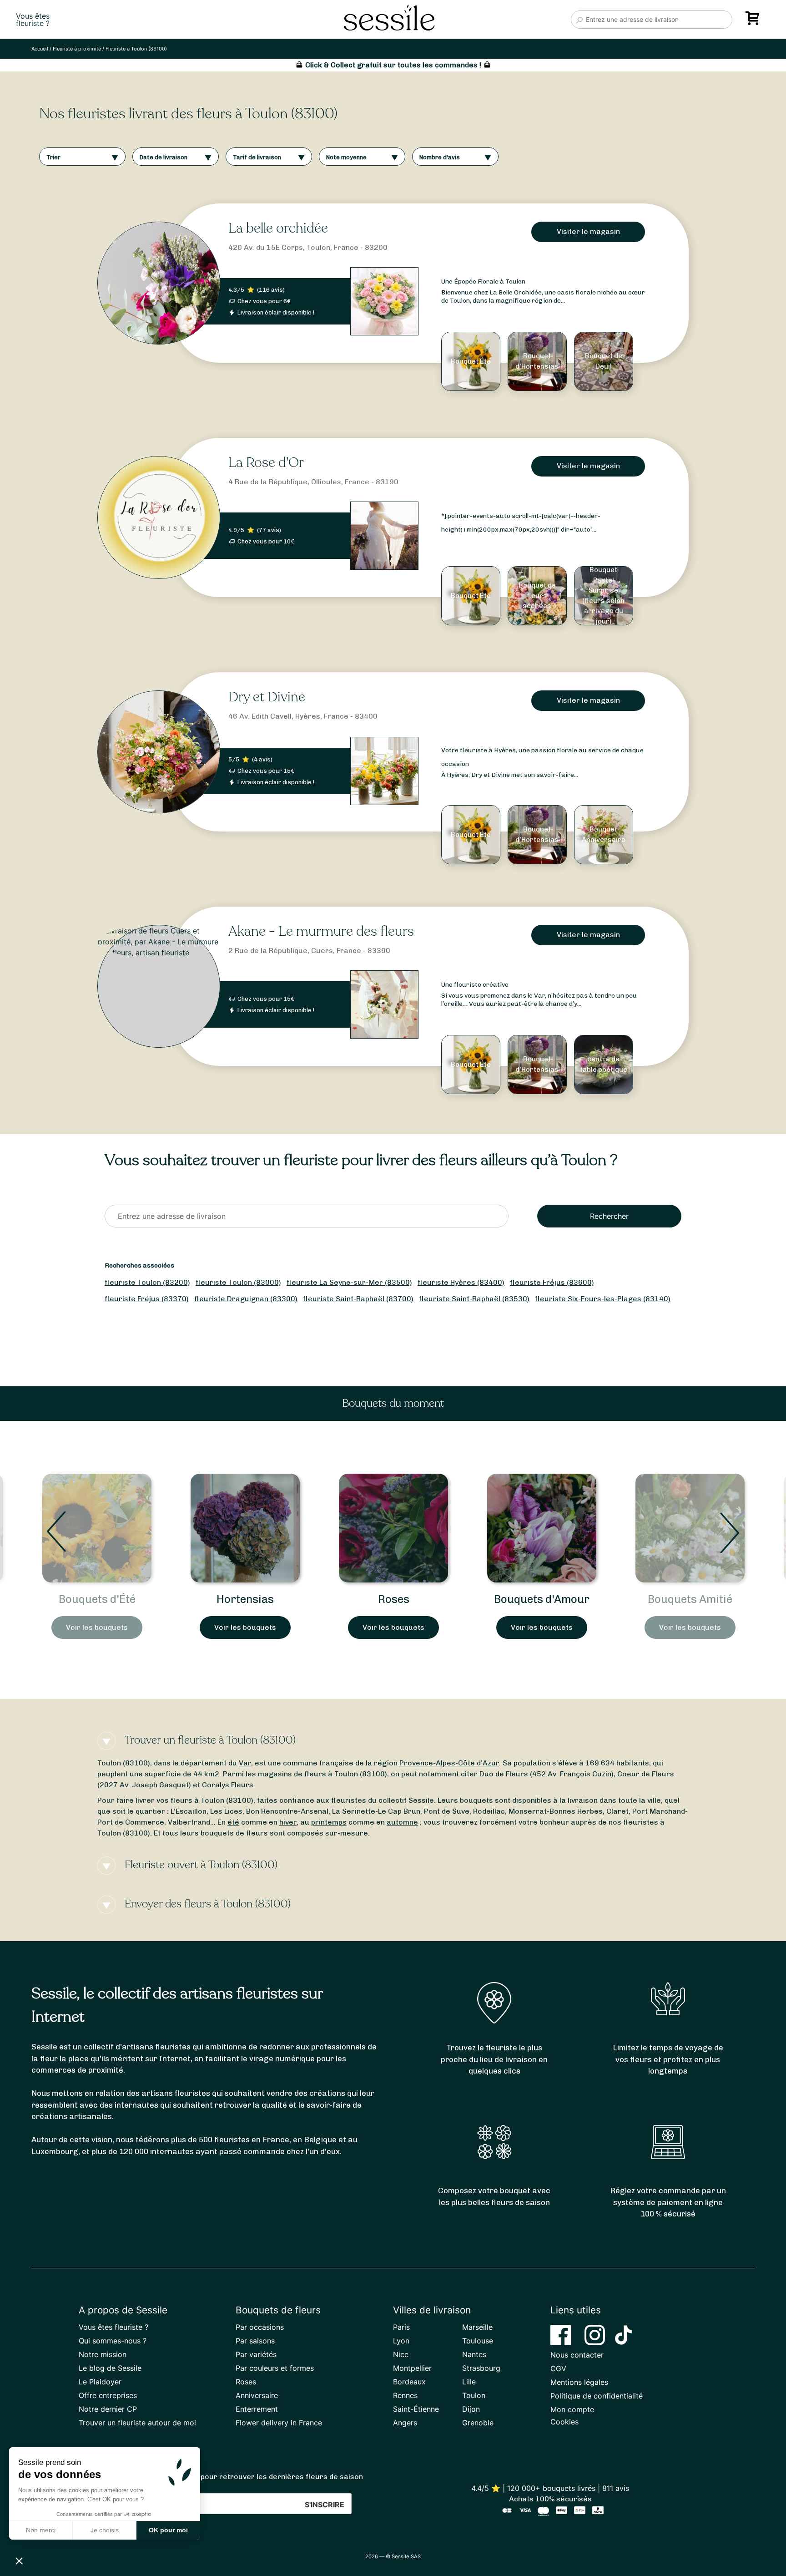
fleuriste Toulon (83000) (238, 1282)
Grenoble (478, 2423)
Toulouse (478, 2341)
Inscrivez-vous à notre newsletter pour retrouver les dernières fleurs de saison (221, 2477)
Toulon (474, 2395)
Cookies (564, 2422)
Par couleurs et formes (275, 2368)
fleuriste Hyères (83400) (461, 1282)
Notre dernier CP (108, 2409)
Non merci (41, 2530)
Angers (405, 2423)
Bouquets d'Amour (393, 1599)
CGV (558, 2368)
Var (245, 1763)
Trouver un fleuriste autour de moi (137, 2423)
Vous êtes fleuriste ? (113, 2327)
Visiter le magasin (588, 231)
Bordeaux (409, 2382)
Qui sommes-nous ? (113, 2341)
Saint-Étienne (416, 2409)
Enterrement (257, 2409)
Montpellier (412, 2368)
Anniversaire (257, 2395)
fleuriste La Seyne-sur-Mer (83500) (349, 1282)
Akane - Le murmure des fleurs (321, 931)
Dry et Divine (267, 697)
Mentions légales (579, 2382)
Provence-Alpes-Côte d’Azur (449, 1763)
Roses (245, 1599)
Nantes (474, 2354)
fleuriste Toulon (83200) (147, 1282)
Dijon (471, 2409)
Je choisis (105, 2530)
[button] (19, 2561)
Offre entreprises (108, 2395)
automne (402, 1822)
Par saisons (255, 2341)
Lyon (401, 2341)
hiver (288, 1822)
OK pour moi (168, 2530)
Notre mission (103, 2354)
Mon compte (572, 2409)
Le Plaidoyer (100, 2382)
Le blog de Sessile (110, 2368)
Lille (469, 2382)
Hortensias (97, 1599)
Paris (401, 2327)
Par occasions (260, 2327)
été (233, 1822)
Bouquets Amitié (542, 1599)
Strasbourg (481, 2368)
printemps (329, 1822)
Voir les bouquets (97, 1627)
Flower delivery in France (279, 2423)
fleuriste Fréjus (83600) (552, 1282)
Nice (401, 2354)
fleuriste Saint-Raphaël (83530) (474, 1299)
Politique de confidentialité (597, 2396)
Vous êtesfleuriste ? (33, 20)
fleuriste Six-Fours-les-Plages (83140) (603, 1299)
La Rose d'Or (266, 463)
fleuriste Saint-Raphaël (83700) (358, 1299)
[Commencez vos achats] (754, 21)
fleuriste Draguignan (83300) (246, 1299)
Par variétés (256, 2354)
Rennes (405, 2395)
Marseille (477, 2327)
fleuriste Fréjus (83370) (147, 1299)
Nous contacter (577, 2355)
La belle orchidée (278, 228)
